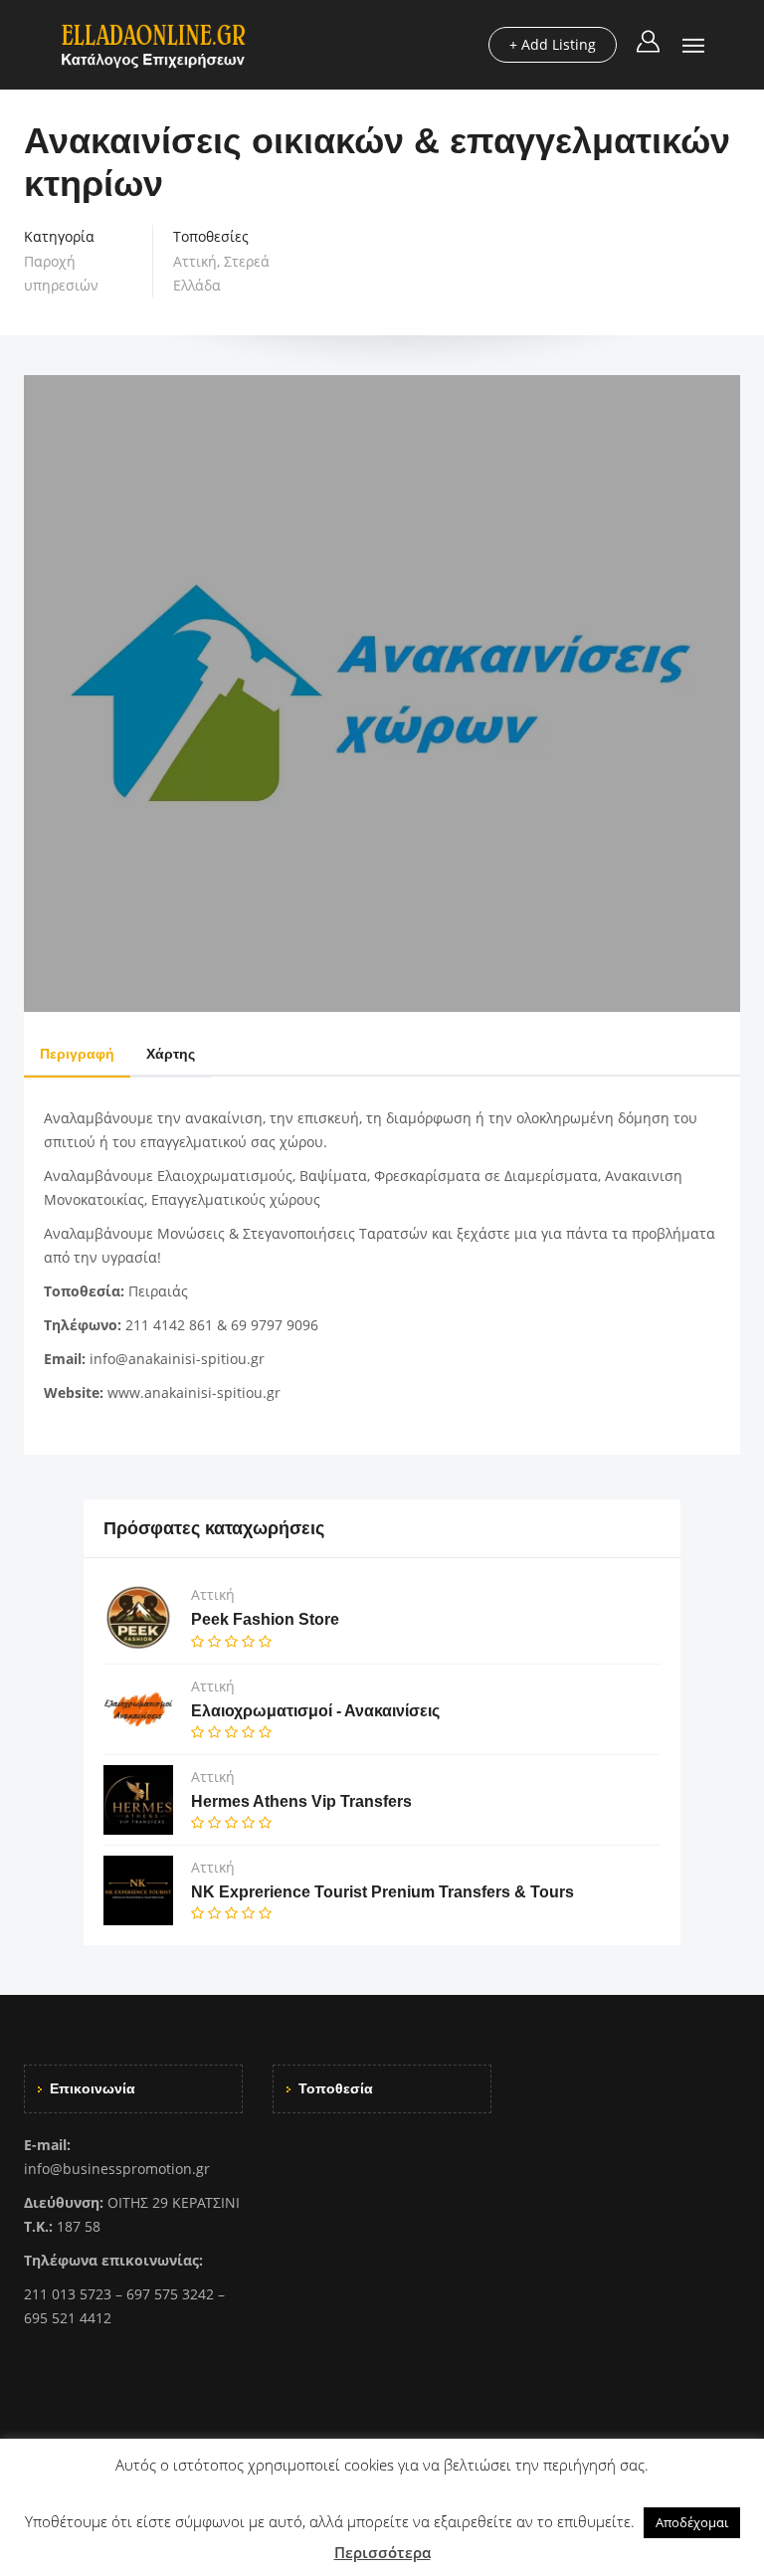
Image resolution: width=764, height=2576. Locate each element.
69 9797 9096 (275, 1325)
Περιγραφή (77, 1054)
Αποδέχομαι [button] (692, 2522)
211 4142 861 (169, 1325)
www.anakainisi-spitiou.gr (194, 1392)
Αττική (195, 261)
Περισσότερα (382, 2552)
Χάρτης (171, 1054)
